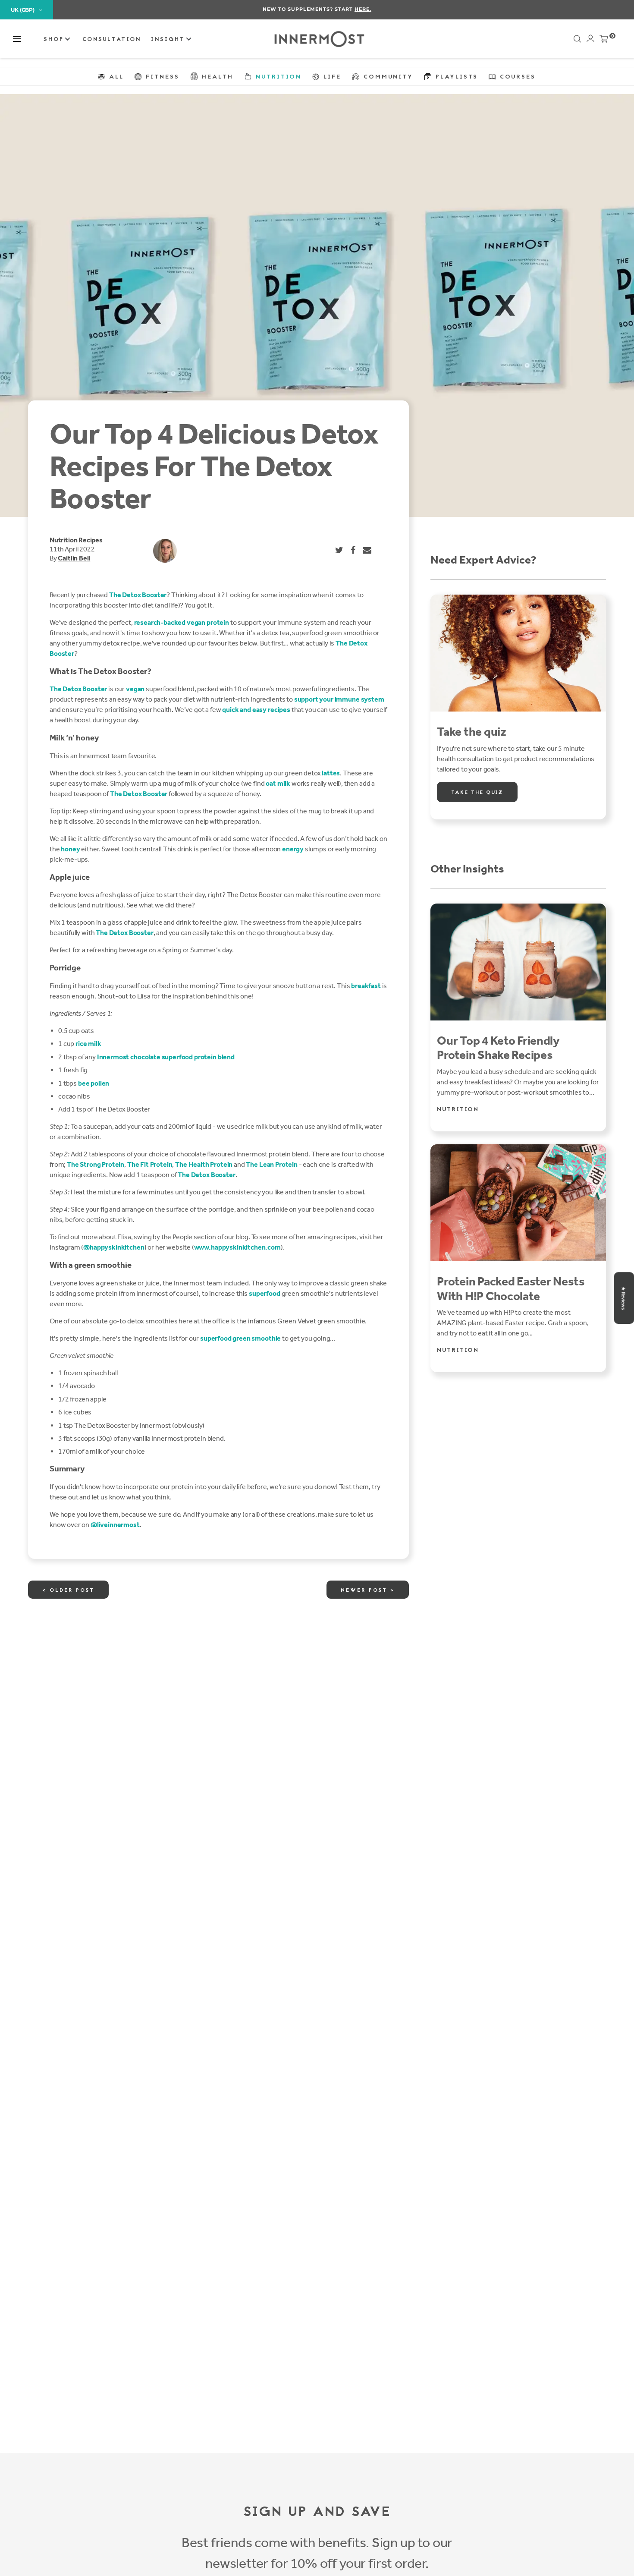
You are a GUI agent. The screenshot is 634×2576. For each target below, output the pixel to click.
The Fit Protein (150, 1164)
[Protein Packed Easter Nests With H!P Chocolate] (518, 1203)
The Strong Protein (96, 1164)
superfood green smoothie (240, 1338)
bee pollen (94, 1083)
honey (70, 849)
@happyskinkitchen (114, 1247)
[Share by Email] (367, 550)
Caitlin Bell (74, 558)
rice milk (88, 1044)
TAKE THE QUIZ (477, 793)
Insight (169, 40)
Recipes (91, 540)
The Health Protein (204, 1164)
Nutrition (63, 540)
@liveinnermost (115, 1525)
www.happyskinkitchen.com (237, 1247)
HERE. (363, 9)
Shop (55, 40)
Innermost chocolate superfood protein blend (166, 1057)
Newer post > (368, 1590)
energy (293, 849)
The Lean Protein (271, 1164)
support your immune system (339, 699)
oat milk (278, 783)
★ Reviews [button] (623, 1298)
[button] (17, 39)
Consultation (112, 40)
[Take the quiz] (518, 653)
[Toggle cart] (604, 41)
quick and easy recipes (256, 710)
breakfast (366, 986)
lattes (331, 773)
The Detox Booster (138, 595)
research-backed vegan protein (182, 622)
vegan (135, 689)
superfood (265, 1293)
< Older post (68, 1590)
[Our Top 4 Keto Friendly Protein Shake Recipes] (518, 962)
